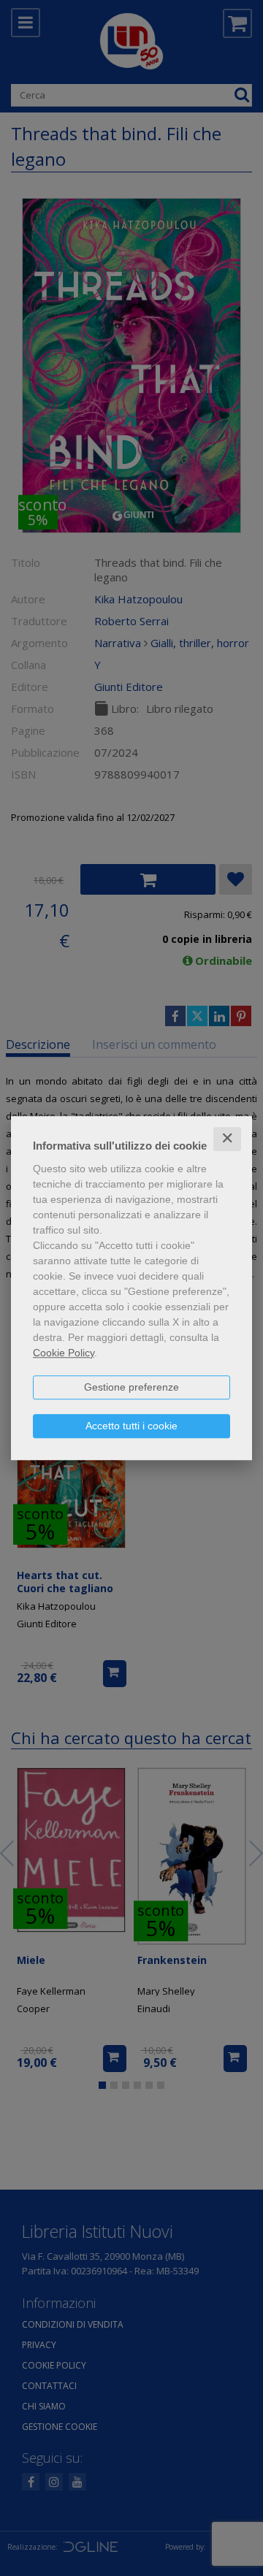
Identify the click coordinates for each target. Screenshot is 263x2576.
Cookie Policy (64, 1353)
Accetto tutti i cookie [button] (131, 1426)
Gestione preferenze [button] (131, 1387)
